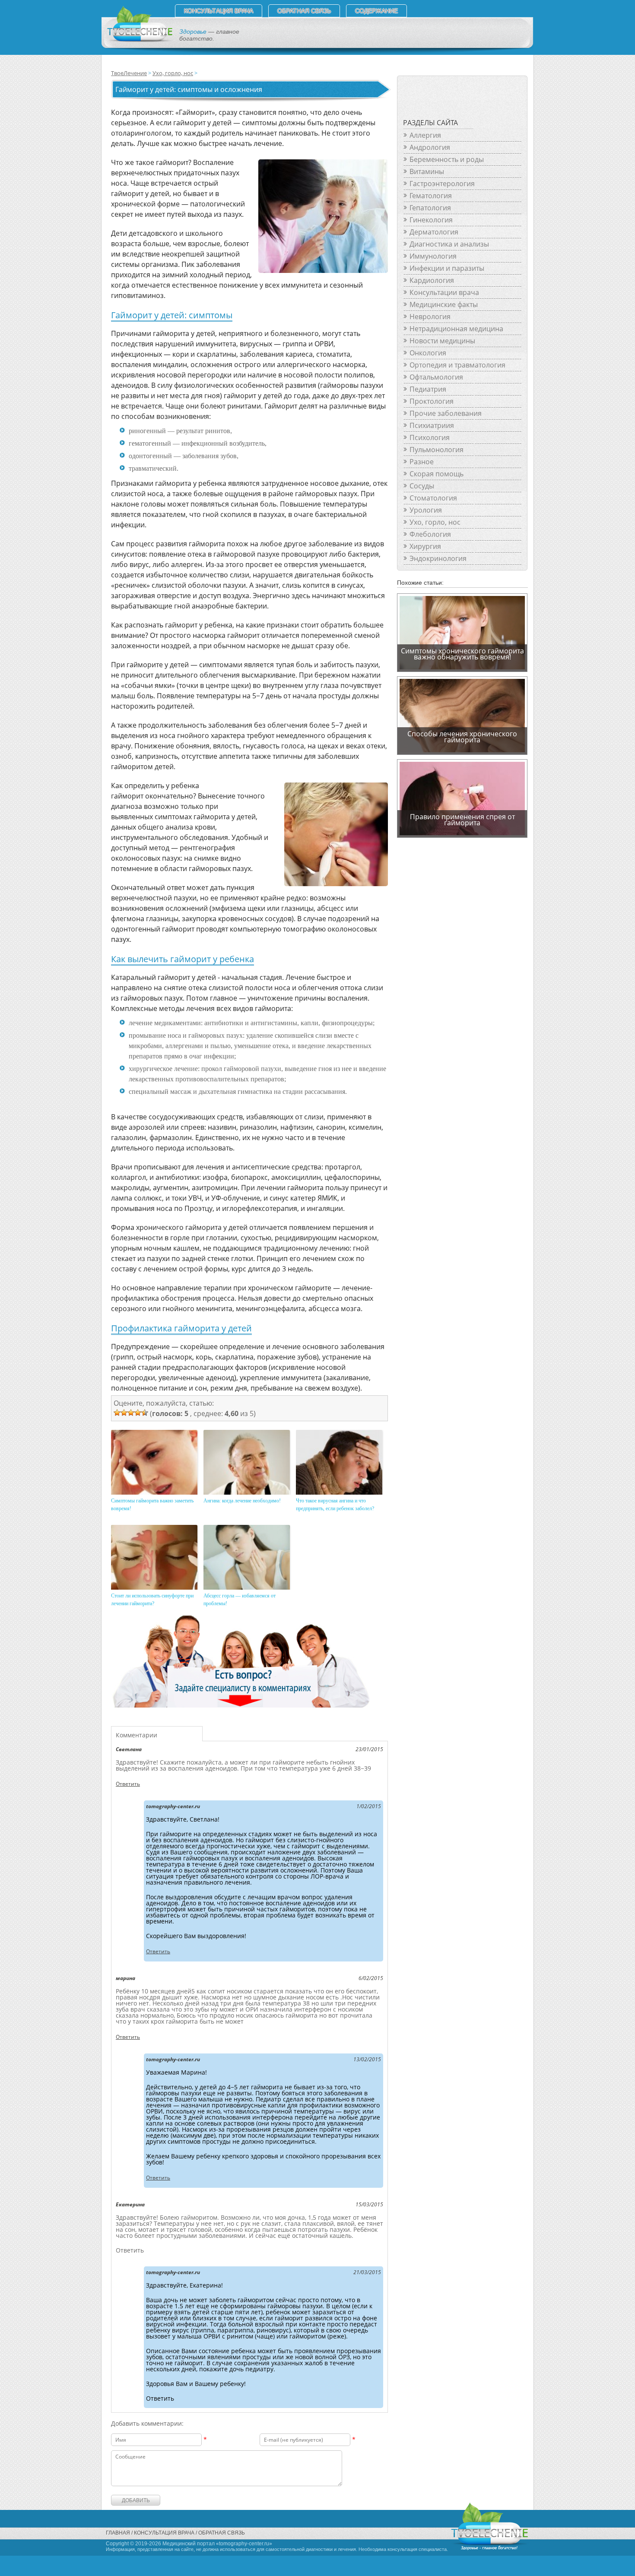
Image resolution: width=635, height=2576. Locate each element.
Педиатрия (428, 389)
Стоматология (433, 498)
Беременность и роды (447, 159)
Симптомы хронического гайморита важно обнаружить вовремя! (462, 654)
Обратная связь (304, 11)
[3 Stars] (131, 1413)
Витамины (427, 171)
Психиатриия (432, 425)
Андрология (430, 147)
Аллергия (425, 135)
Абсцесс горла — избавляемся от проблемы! (240, 1600)
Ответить (128, 1784)
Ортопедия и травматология (457, 365)
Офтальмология (436, 377)
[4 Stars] (138, 1413)
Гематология (431, 196)
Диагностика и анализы (449, 244)
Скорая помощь (437, 474)
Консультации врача (444, 292)
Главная (118, 2533)
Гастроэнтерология (442, 184)
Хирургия (425, 546)
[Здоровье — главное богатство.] (139, 40)
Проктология (432, 401)
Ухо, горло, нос (173, 73)
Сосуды (422, 486)
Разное (422, 462)
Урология (426, 510)
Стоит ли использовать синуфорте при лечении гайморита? (152, 1600)
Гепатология (430, 208)
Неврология (430, 317)
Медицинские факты (444, 304)
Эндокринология (438, 558)
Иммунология (433, 256)
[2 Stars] (124, 1413)
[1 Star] (117, 1413)
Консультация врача (219, 11)
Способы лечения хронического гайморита (462, 737)
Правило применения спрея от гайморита (462, 820)
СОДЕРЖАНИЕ (376, 11)
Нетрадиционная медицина (456, 329)
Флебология (430, 534)
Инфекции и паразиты (447, 268)
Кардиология (432, 280)
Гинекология (431, 220)
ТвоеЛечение (129, 73)
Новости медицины (442, 341)
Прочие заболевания (446, 413)
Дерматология (434, 232)
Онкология (428, 353)
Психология (430, 437)
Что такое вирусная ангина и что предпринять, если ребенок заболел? (335, 1505)
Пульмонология (437, 450)
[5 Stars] (145, 1413)
